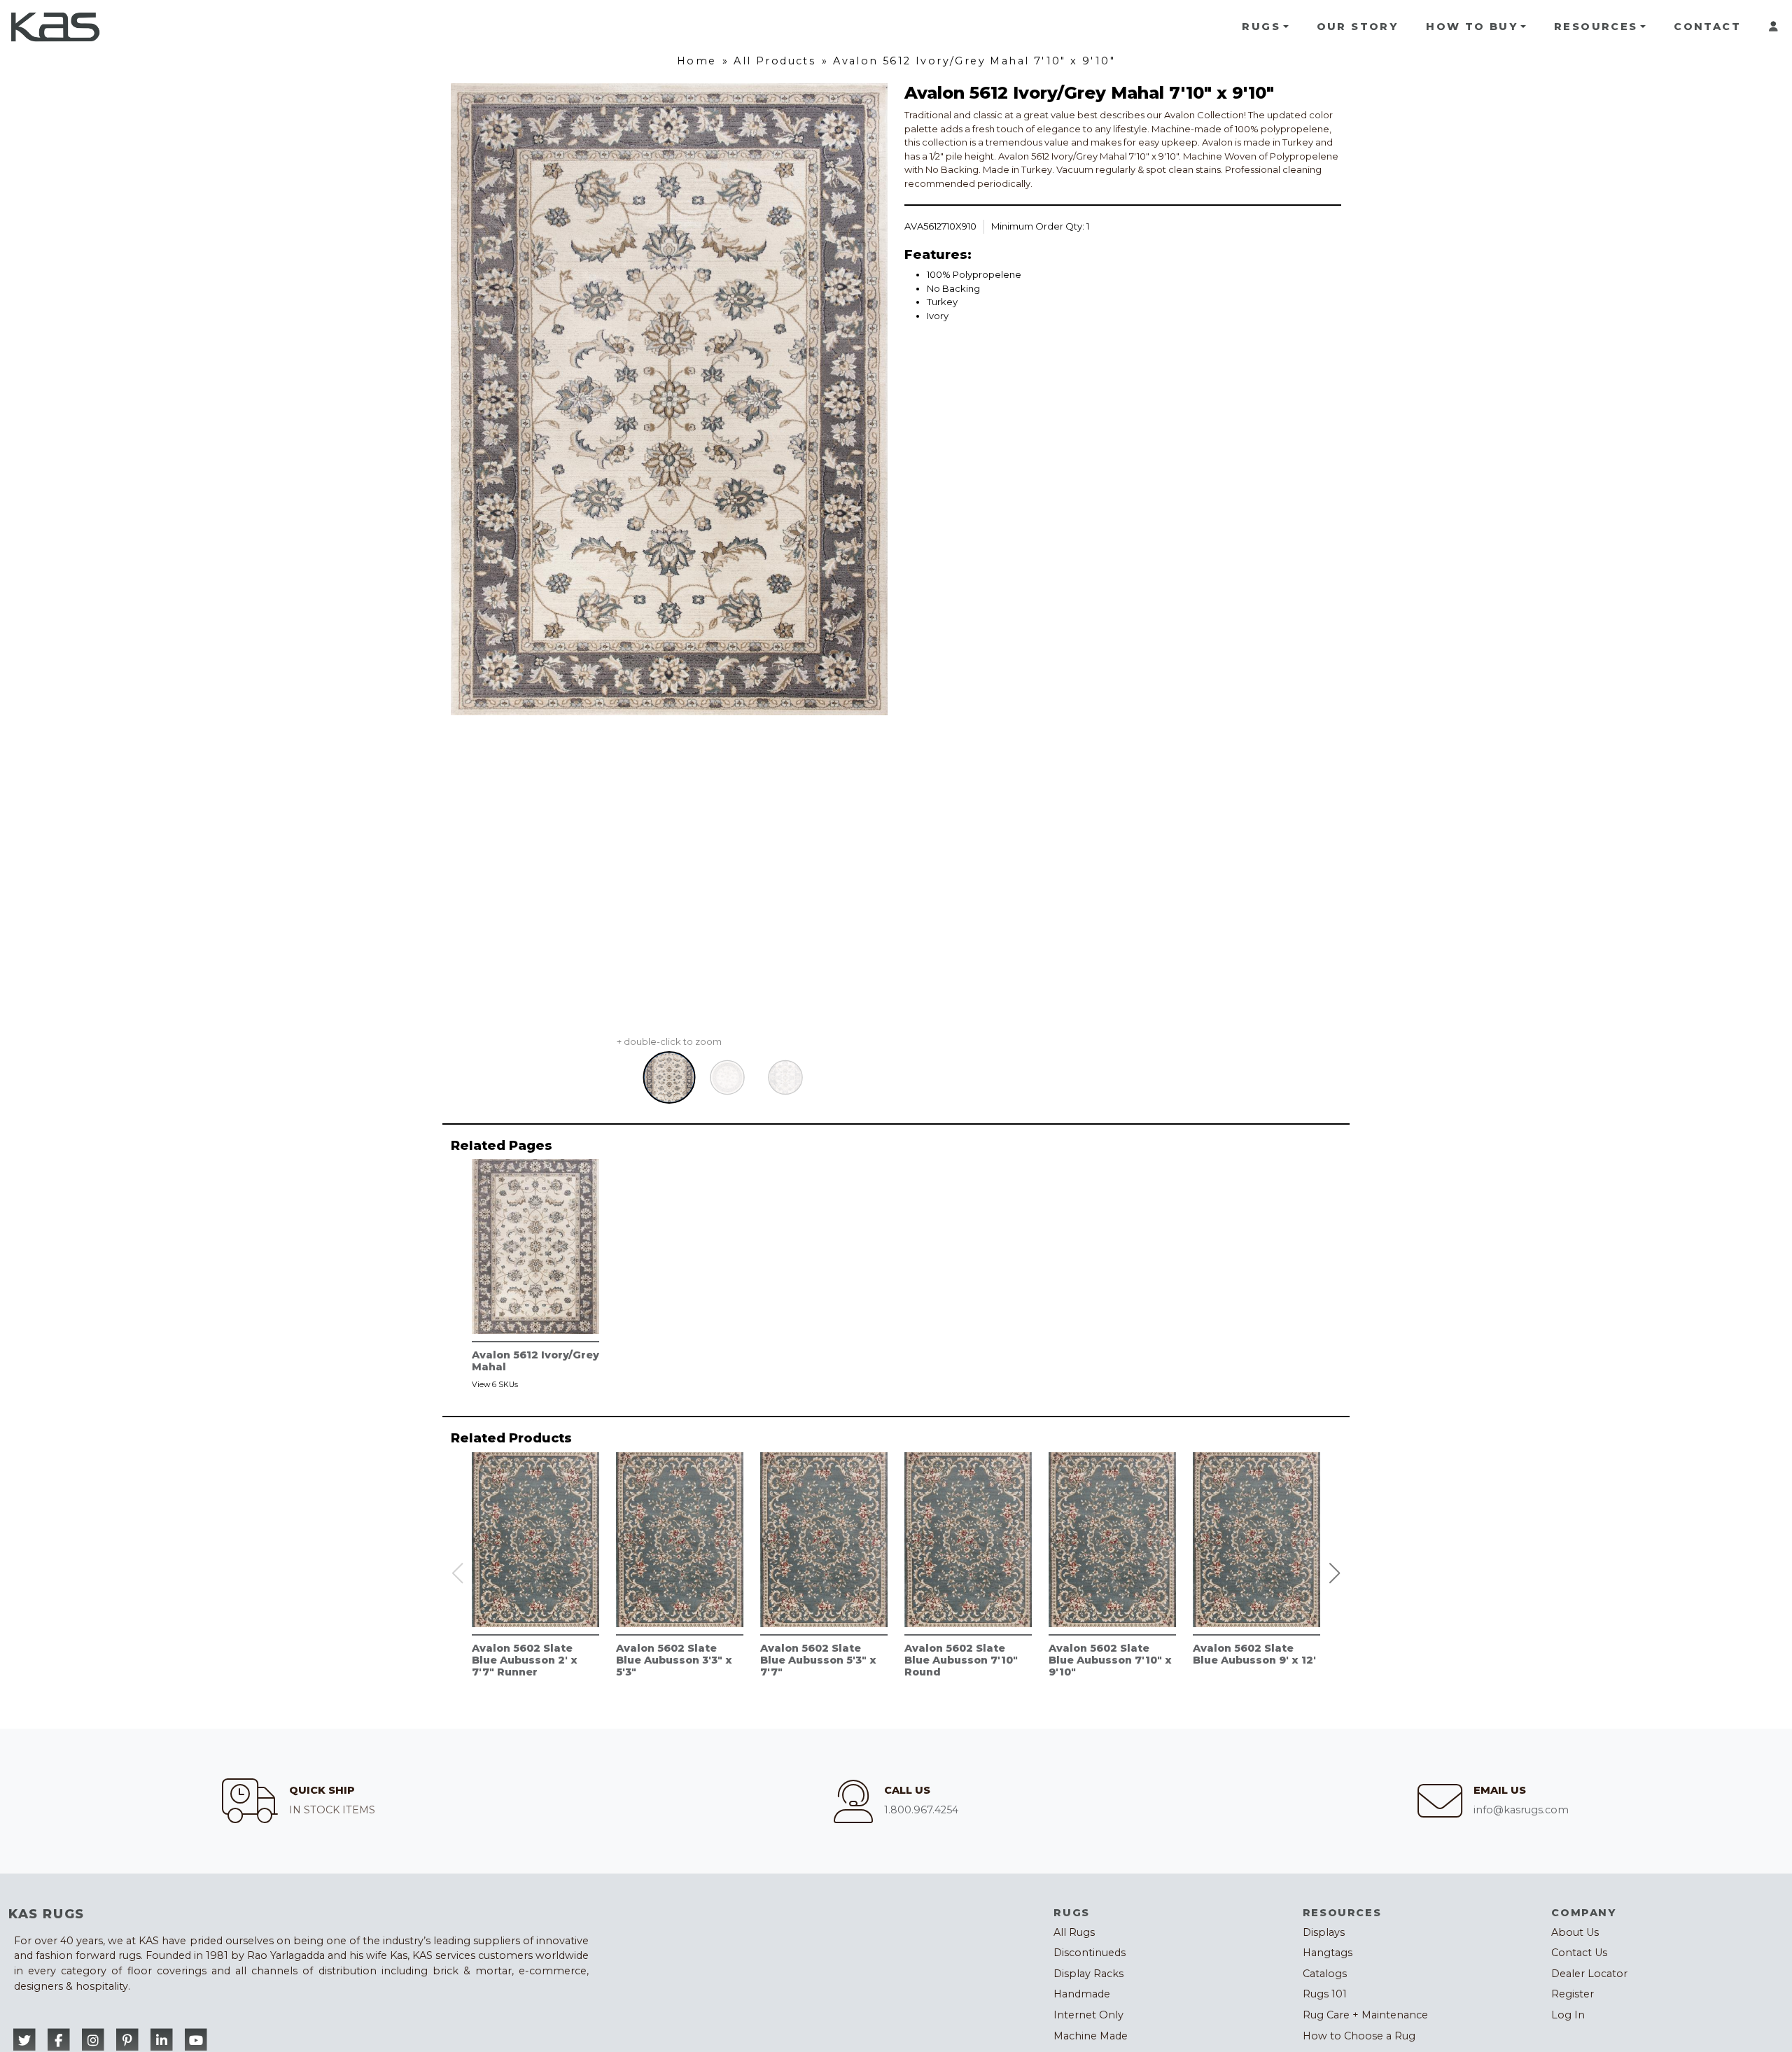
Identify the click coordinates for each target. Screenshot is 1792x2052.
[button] (1335, 1573)
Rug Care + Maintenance (1365, 2015)
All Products (775, 61)
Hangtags (1328, 1953)
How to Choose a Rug (1359, 2036)
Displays (1324, 1932)
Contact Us (1579, 1953)
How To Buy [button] (1472, 27)
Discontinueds (1090, 1953)
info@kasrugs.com (1521, 1810)
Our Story (1358, 27)
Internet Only (1088, 2015)
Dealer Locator (1589, 1974)
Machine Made (1091, 2036)
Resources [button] (1596, 27)
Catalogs (1325, 1974)
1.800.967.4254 (921, 1810)
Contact (1707, 27)
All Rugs (1074, 1932)
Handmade (1082, 1994)
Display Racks (1088, 1974)
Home (697, 61)
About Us (1575, 1932)
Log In (1568, 2015)
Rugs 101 (1325, 1994)
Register (1573, 1994)
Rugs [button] (1261, 27)
